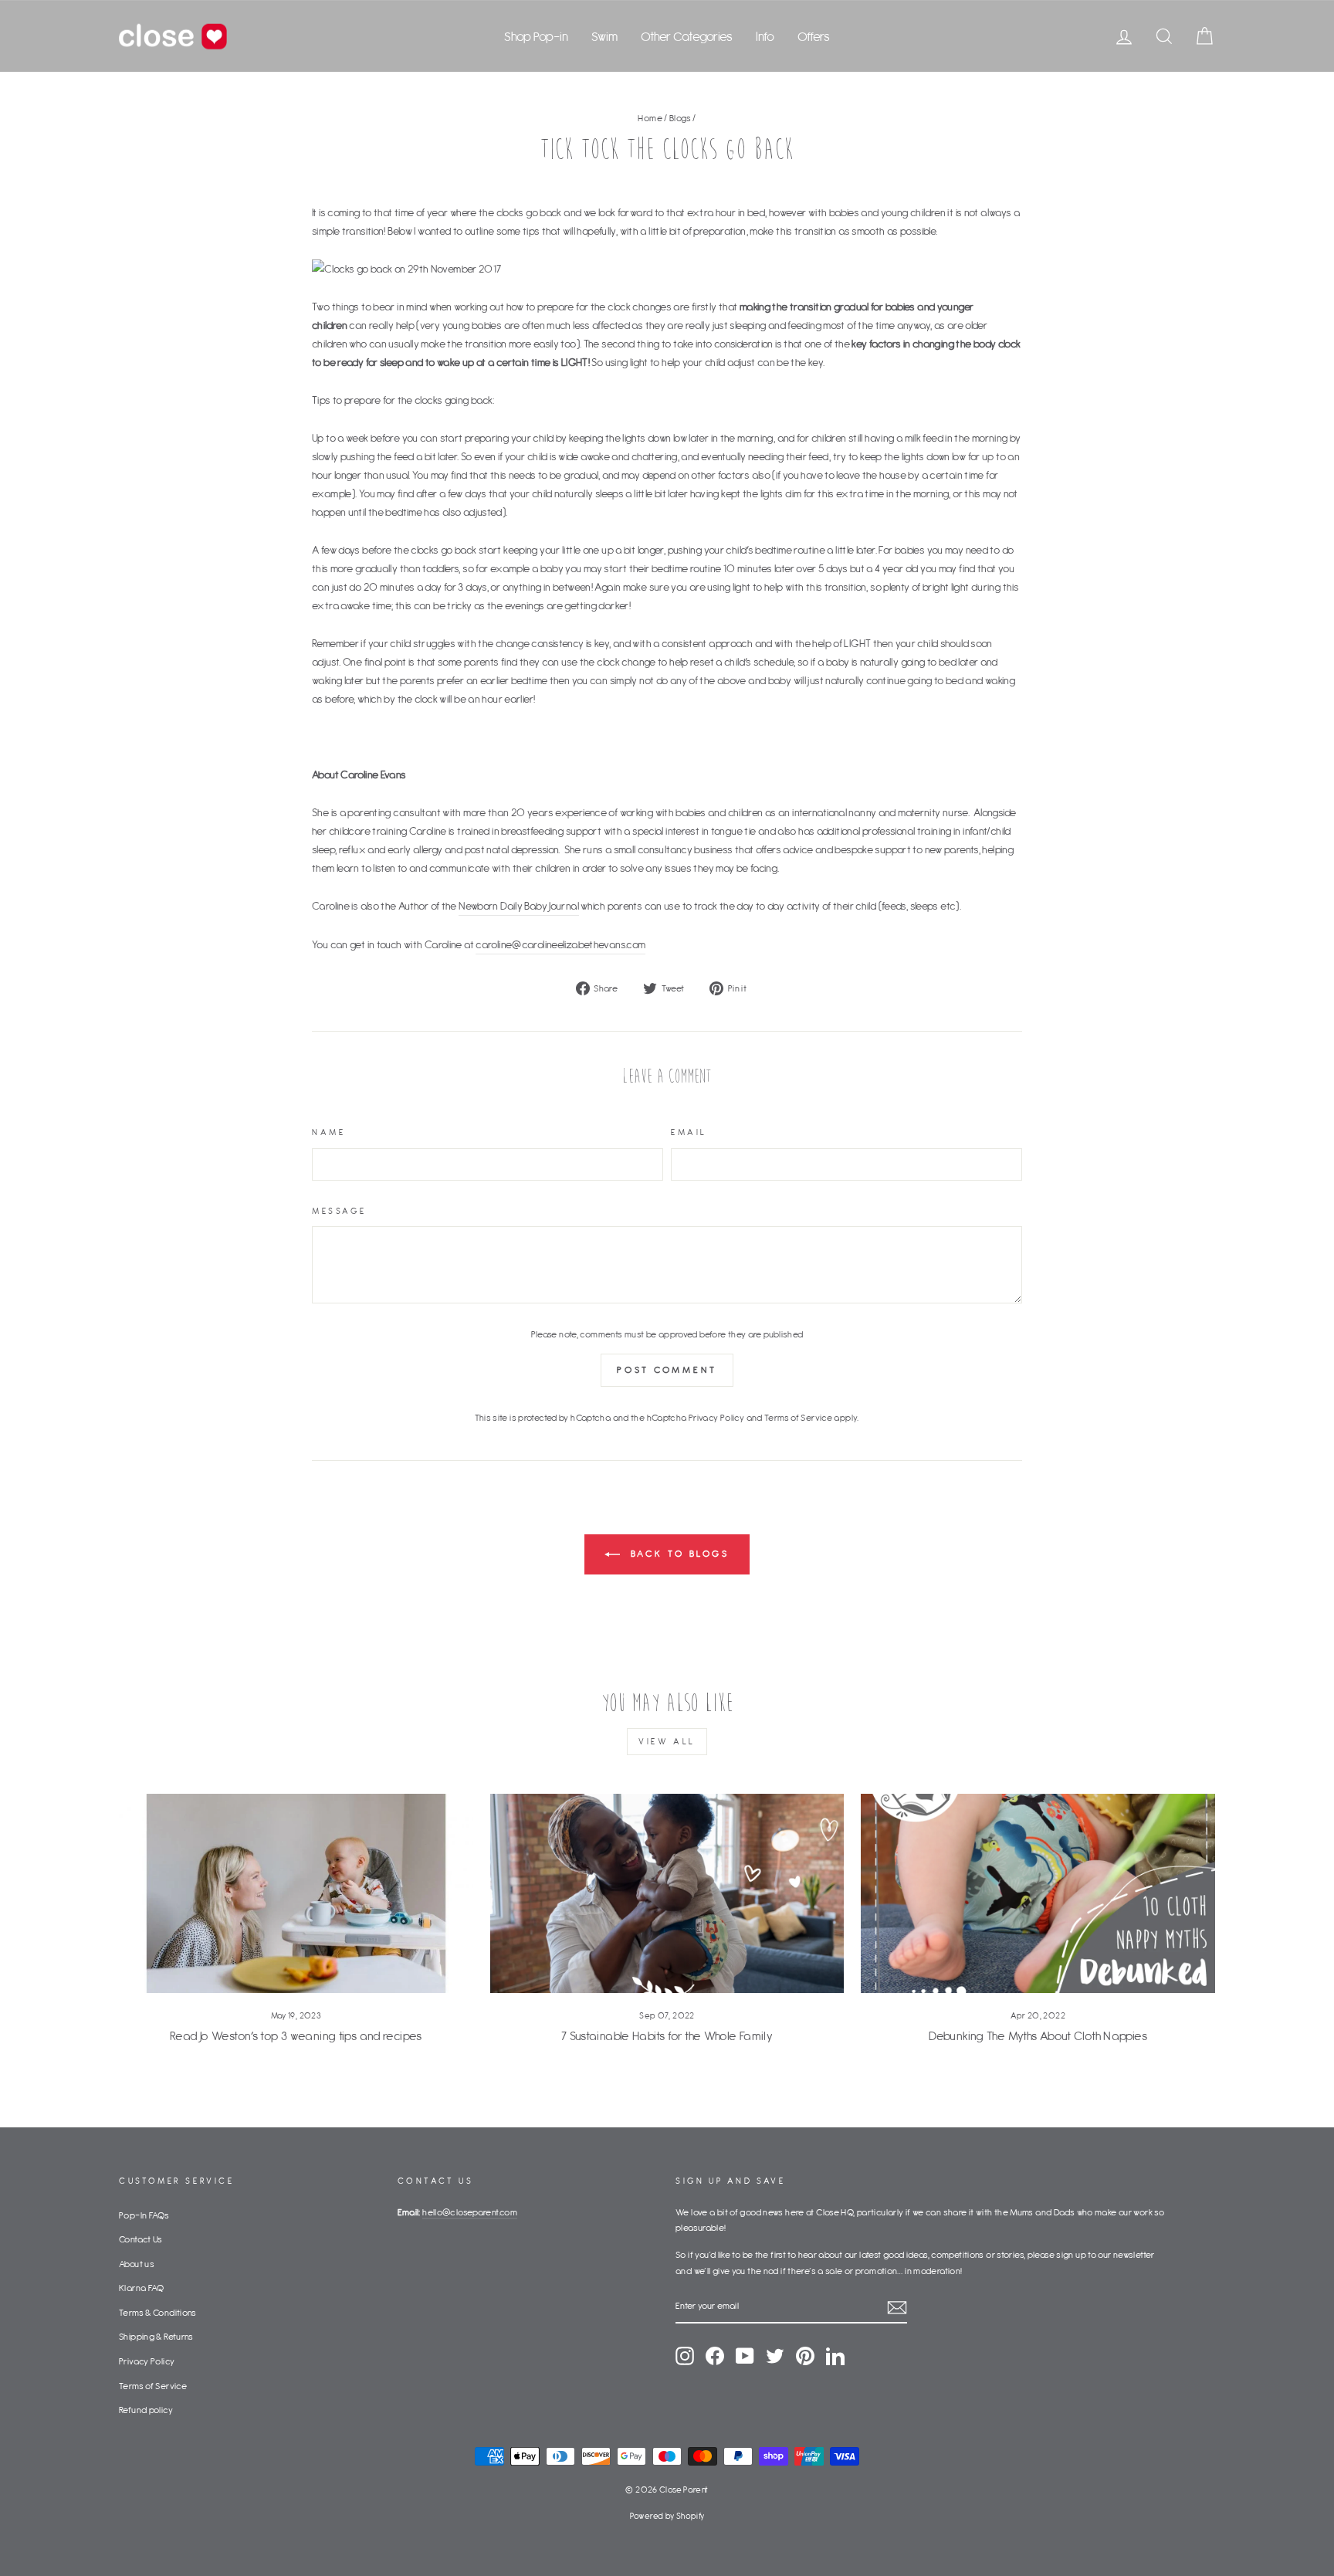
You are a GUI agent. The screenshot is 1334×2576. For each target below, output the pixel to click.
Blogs (680, 118)
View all (667, 1741)
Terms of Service (798, 1417)
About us (137, 2264)
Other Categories (687, 36)
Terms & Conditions (158, 2312)
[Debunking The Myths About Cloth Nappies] (1038, 1893)
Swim (604, 36)
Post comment (667, 1369)
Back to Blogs (678, 1553)
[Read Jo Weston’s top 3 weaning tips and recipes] (296, 1893)
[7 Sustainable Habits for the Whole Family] (667, 1893)
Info (765, 36)
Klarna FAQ (142, 2288)
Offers (814, 36)
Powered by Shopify (667, 2516)
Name (328, 1132)
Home (650, 118)
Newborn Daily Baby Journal (519, 906)
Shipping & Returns (156, 2336)
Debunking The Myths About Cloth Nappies (1038, 2035)
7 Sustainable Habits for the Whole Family (667, 2035)
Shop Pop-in (536, 36)
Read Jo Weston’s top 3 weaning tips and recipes (296, 2035)
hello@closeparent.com (470, 2212)
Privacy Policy (716, 1417)
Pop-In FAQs (144, 2215)
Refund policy (146, 2410)
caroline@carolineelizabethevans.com (560, 944)
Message (339, 1211)
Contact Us (141, 2239)
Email (689, 1132)
